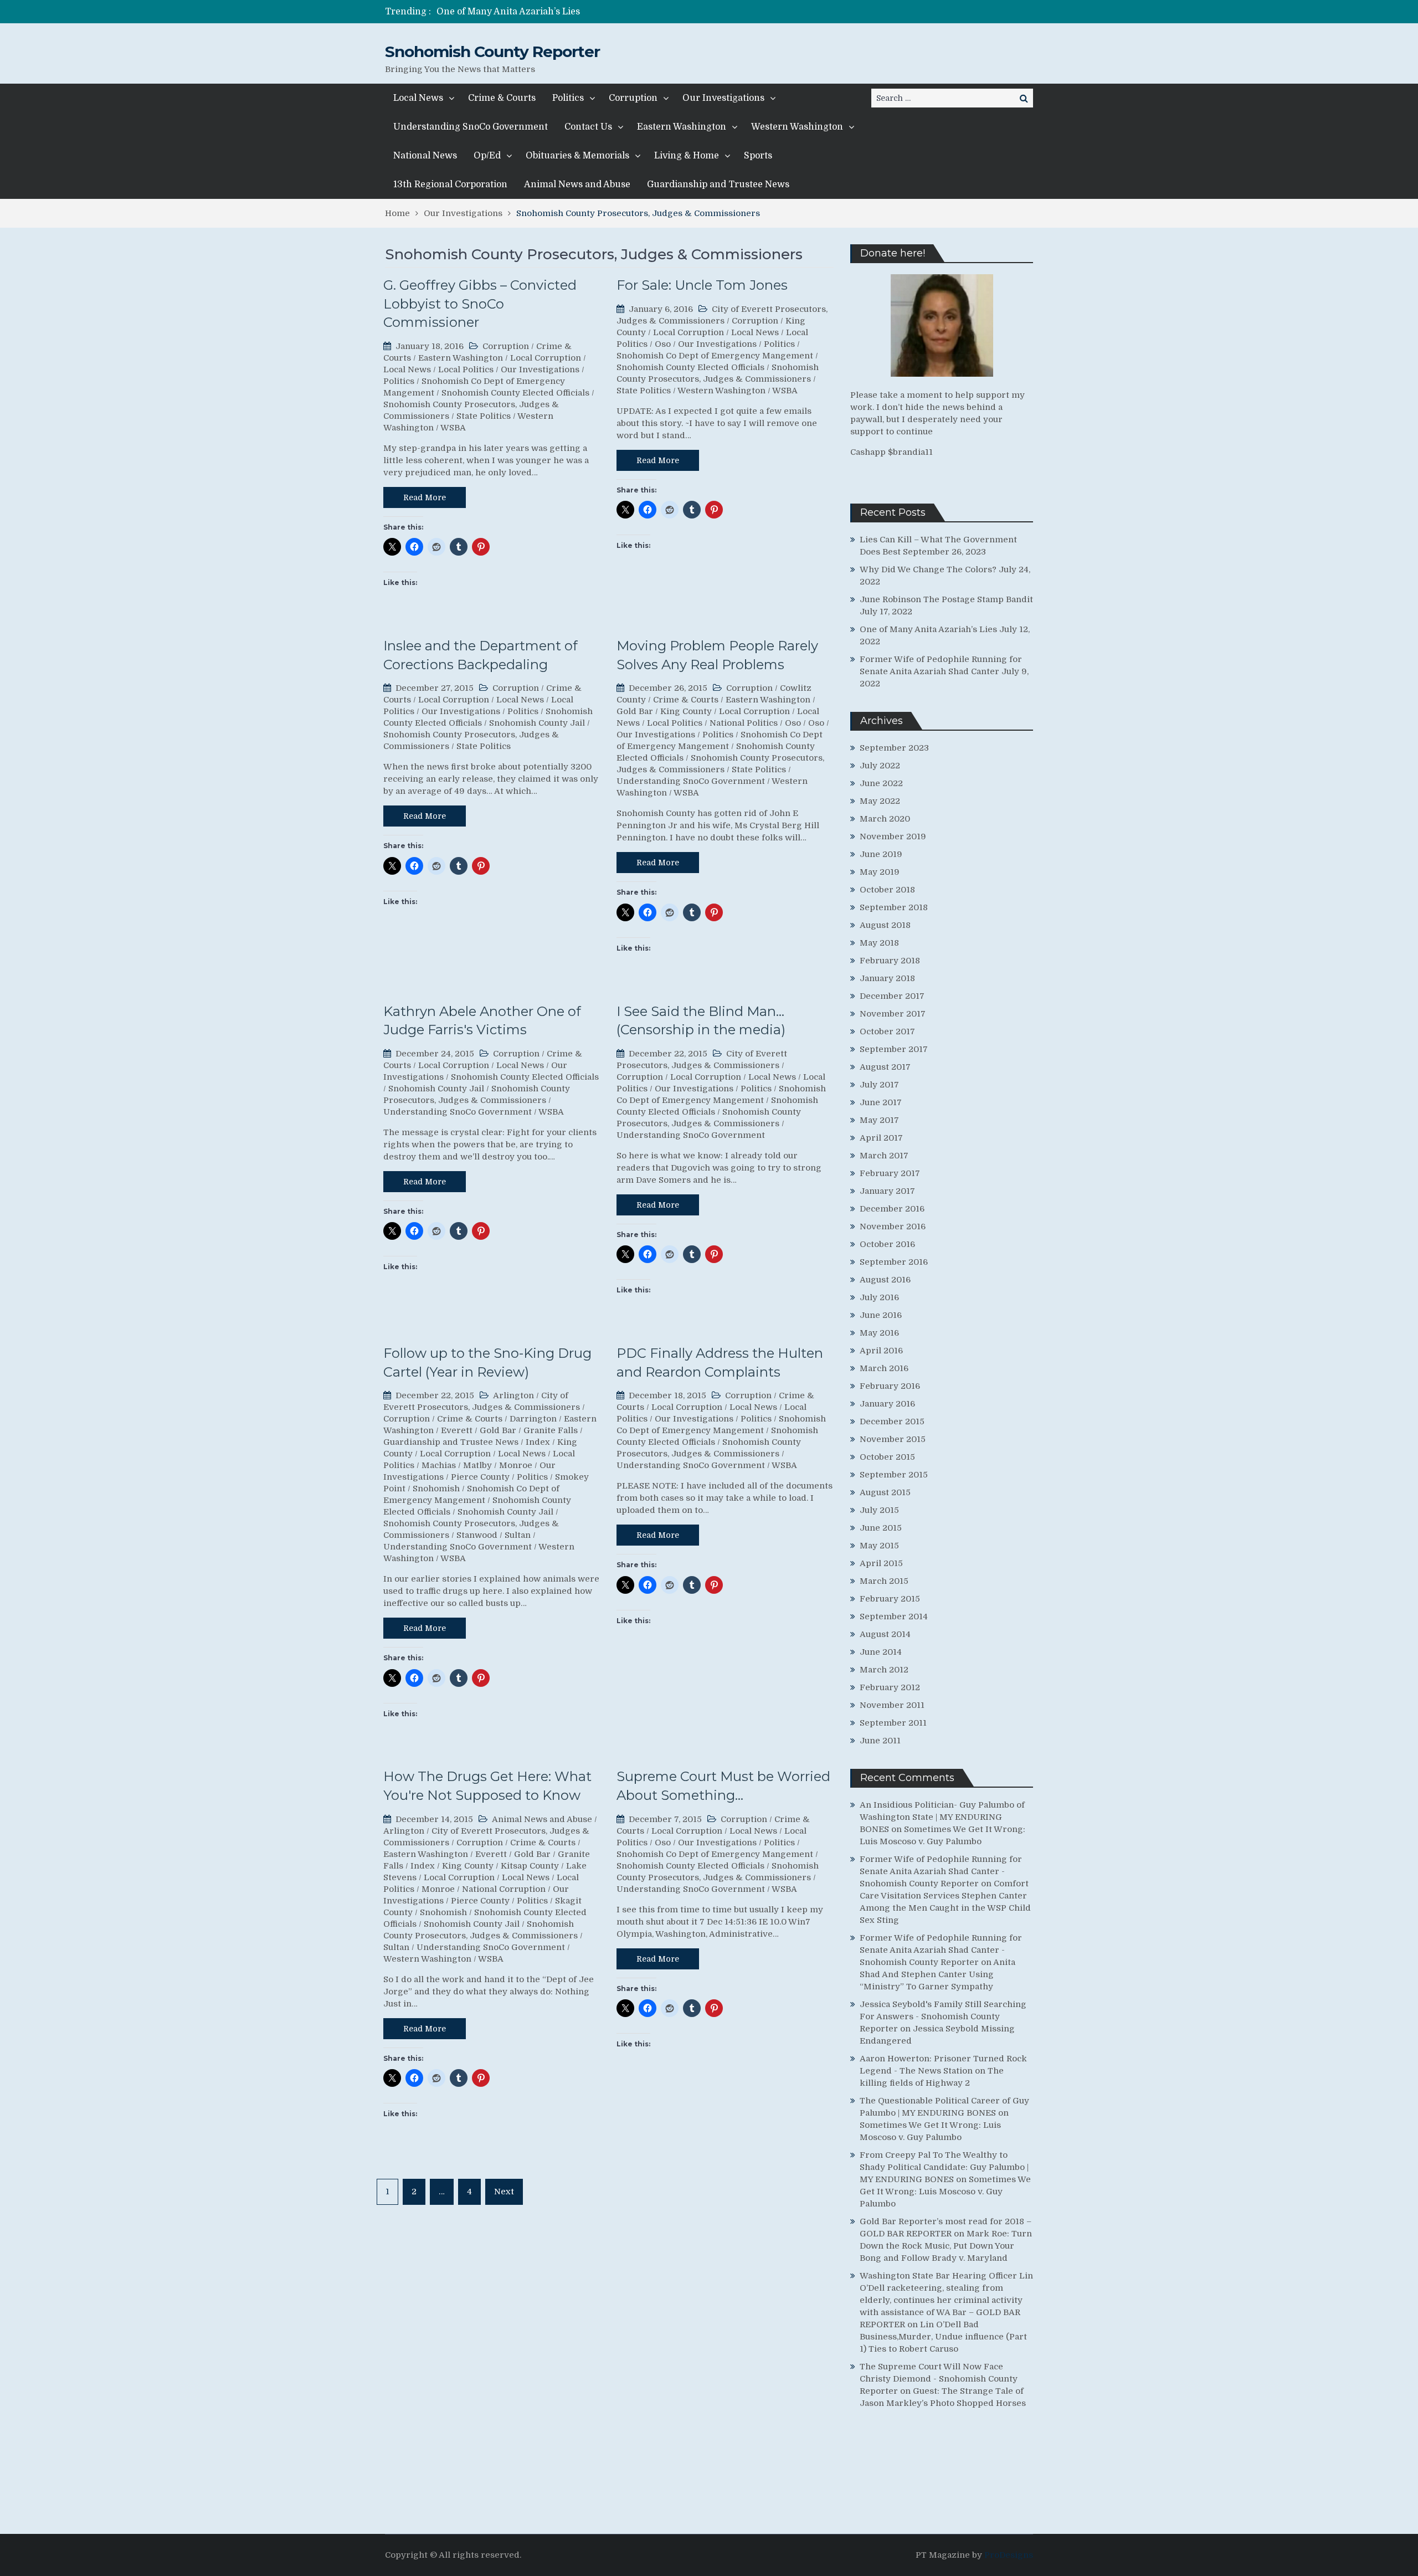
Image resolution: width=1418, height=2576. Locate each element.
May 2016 (879, 1333)
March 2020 (885, 819)
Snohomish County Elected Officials (515, 393)
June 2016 (881, 1315)
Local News (418, 98)
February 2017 (890, 1173)
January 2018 (887, 978)
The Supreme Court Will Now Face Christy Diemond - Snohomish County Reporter (939, 2379)
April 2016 (881, 1351)
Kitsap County (530, 1866)
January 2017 (887, 1191)
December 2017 (892, 996)
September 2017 (894, 1049)
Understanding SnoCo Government (471, 127)
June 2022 (881, 783)
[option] (605, 12)
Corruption (633, 98)
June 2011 (880, 1741)
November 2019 (893, 837)
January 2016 (887, 1404)
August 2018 (885, 925)
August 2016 (885, 1280)
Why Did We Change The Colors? (928, 569)
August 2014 (885, 1634)
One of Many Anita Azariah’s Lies (928, 629)
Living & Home (687, 156)
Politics (568, 98)
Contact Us (588, 127)
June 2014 (881, 1652)
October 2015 (887, 1457)
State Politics (484, 416)
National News (425, 156)
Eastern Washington (682, 127)
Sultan (518, 1535)
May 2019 (880, 872)
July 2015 (879, 1510)
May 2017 (879, 1120)
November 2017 (893, 1014)
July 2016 (879, 1297)
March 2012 (884, 1670)
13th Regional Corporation (450, 184)
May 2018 (879, 943)
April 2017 (881, 1138)
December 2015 (892, 1422)
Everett (457, 1430)
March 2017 (884, 1156)
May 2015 (879, 1546)
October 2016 (887, 1244)
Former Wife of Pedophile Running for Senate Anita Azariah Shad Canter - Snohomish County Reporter (941, 1871)
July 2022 (880, 766)
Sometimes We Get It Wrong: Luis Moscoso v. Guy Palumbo (945, 2192)
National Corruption (504, 1889)
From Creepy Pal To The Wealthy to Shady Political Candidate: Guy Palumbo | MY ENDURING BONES (944, 2167)
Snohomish (436, 1489)
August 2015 (885, 1492)
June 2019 (881, 854)
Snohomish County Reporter (492, 52)
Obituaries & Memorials (577, 156)
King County (686, 711)
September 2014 (894, 1617)
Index (538, 1442)
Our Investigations (723, 98)
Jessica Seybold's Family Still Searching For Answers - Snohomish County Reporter (943, 2016)
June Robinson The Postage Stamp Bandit (946, 599)
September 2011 (893, 1723)
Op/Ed (487, 156)
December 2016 (892, 1209)
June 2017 (881, 1102)
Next (504, 2192)
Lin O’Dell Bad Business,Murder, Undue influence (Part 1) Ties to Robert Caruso (943, 2337)
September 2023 (894, 748)
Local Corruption (546, 358)
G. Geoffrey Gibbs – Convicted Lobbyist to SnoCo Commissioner (480, 304)
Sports (758, 156)
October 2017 (887, 1032)
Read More (425, 497)
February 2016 (890, 1386)
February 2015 (890, 1599)
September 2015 (894, 1475)
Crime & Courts (502, 98)
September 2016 (894, 1262)
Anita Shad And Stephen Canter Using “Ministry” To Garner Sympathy (937, 1974)
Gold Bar (635, 711)
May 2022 (880, 801)
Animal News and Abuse (577, 184)
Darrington (533, 1419)
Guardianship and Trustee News (718, 184)
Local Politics (466, 370)
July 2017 (879, 1085)
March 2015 (884, 1581)
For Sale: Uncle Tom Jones (702, 285)
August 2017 (885, 1067)
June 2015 (881, 1528)
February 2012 (890, 1687)
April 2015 (881, 1563)
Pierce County (480, 1477)
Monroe (516, 1465)
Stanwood (477, 1535)
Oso (663, 344)
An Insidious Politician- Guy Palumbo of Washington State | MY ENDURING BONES (942, 1817)
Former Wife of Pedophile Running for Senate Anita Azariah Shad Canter (595, 12)
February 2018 (890, 961)
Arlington (513, 1395)
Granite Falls (551, 1430)
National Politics (744, 723)
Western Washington (797, 127)
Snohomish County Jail (537, 723)
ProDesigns (1009, 2555)
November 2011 (892, 1705)
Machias (439, 1465)
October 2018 (887, 890)
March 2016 (884, 1368)
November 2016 (893, 1227)
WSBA (453, 428)
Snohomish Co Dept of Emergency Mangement (715, 356)
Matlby (477, 1465)
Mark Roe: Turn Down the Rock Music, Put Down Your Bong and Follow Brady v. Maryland (946, 2246)
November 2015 (893, 1439)
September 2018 (894, 907)
